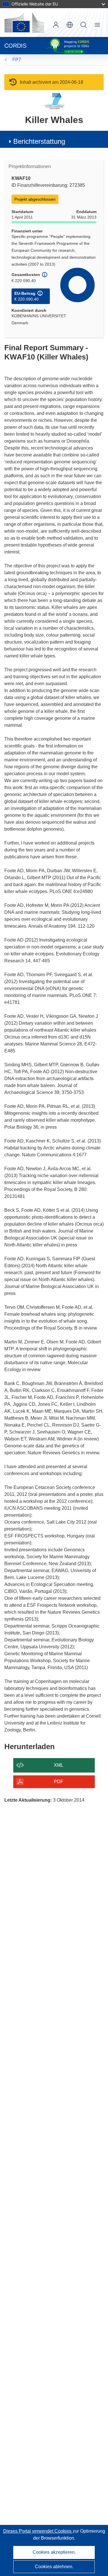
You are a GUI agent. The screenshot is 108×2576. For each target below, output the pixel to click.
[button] (70, 25)
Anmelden (56, 25)
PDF (59, 1782)
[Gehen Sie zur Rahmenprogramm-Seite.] (54, 101)
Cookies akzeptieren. (54, 2552)
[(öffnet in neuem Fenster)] (24, 23)
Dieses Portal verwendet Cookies (38, 2531)
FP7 (17, 60)
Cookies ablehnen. (54, 2567)
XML (59, 1765)
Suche (84, 25)
